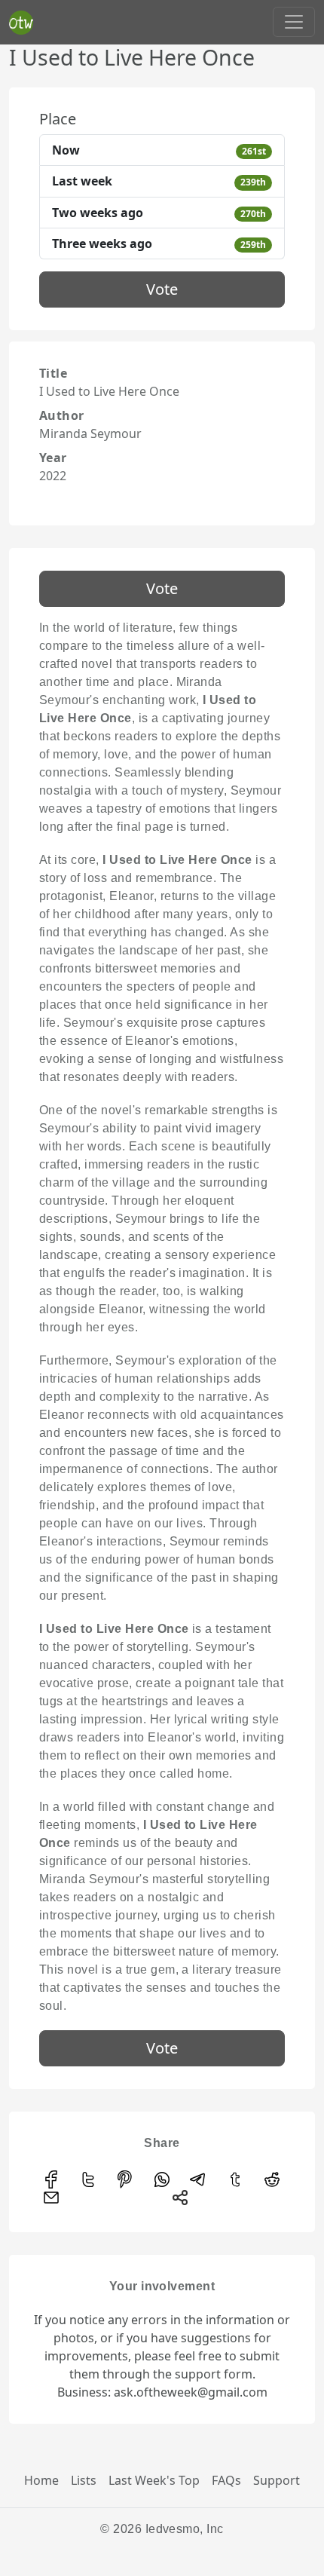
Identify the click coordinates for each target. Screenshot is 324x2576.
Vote (162, 289)
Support (277, 2480)
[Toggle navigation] (294, 22)
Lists (84, 2480)
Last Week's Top (154, 2480)
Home (41, 2480)
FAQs (226, 2480)
